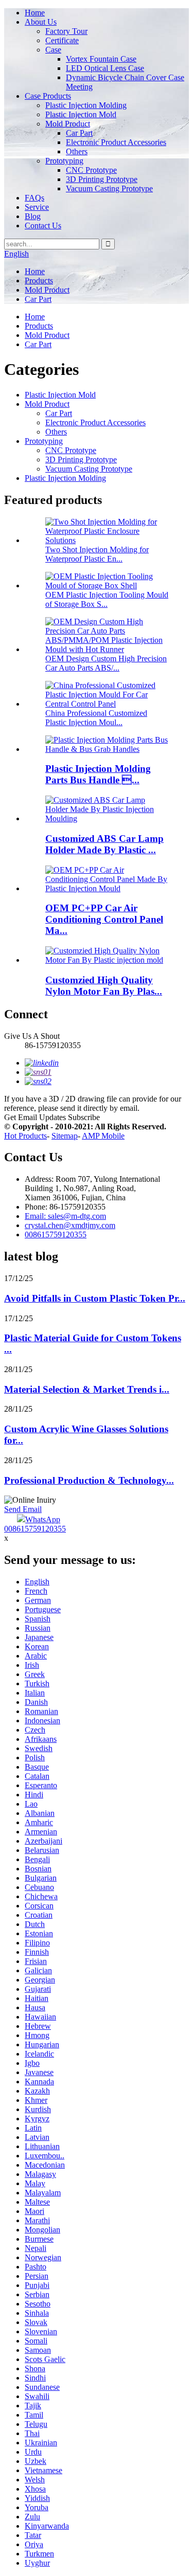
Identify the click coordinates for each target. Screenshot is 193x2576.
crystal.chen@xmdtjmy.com (70, 1225)
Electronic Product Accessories (116, 142)
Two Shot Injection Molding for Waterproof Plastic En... (97, 554)
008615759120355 (56, 1235)
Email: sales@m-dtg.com (65, 1216)
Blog (33, 216)
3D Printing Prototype (102, 179)
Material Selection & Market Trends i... (87, 1389)
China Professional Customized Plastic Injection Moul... (96, 718)
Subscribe (84, 1117)
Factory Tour (66, 31)
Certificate (62, 40)
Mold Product (68, 124)
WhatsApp (43, 1519)
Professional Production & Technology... (89, 1480)
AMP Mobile (103, 1136)
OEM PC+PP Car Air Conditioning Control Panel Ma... (104, 919)
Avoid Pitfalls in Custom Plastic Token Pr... (95, 1298)
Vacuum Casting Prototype (109, 188)
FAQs (34, 198)
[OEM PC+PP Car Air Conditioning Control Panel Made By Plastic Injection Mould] (107, 888)
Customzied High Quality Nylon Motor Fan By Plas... (104, 986)
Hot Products (25, 1136)
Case (53, 50)
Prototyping (64, 161)
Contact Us (43, 226)
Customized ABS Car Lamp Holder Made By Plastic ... (104, 844)
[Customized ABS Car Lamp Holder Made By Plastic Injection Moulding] (107, 818)
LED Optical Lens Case (105, 68)
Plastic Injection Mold (81, 114)
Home (35, 13)
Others (77, 151)
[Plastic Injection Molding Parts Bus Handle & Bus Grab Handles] (107, 749)
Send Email (23, 1509)
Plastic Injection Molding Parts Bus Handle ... (98, 774)
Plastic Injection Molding (86, 105)
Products (39, 281)
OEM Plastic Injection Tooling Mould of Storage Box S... (107, 599)
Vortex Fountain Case (101, 59)
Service (37, 207)
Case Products (48, 96)
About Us (41, 22)
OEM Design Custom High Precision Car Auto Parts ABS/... (106, 663)
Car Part (79, 133)
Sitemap (65, 1136)
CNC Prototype (91, 170)
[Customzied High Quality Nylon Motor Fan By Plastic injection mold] (107, 960)
